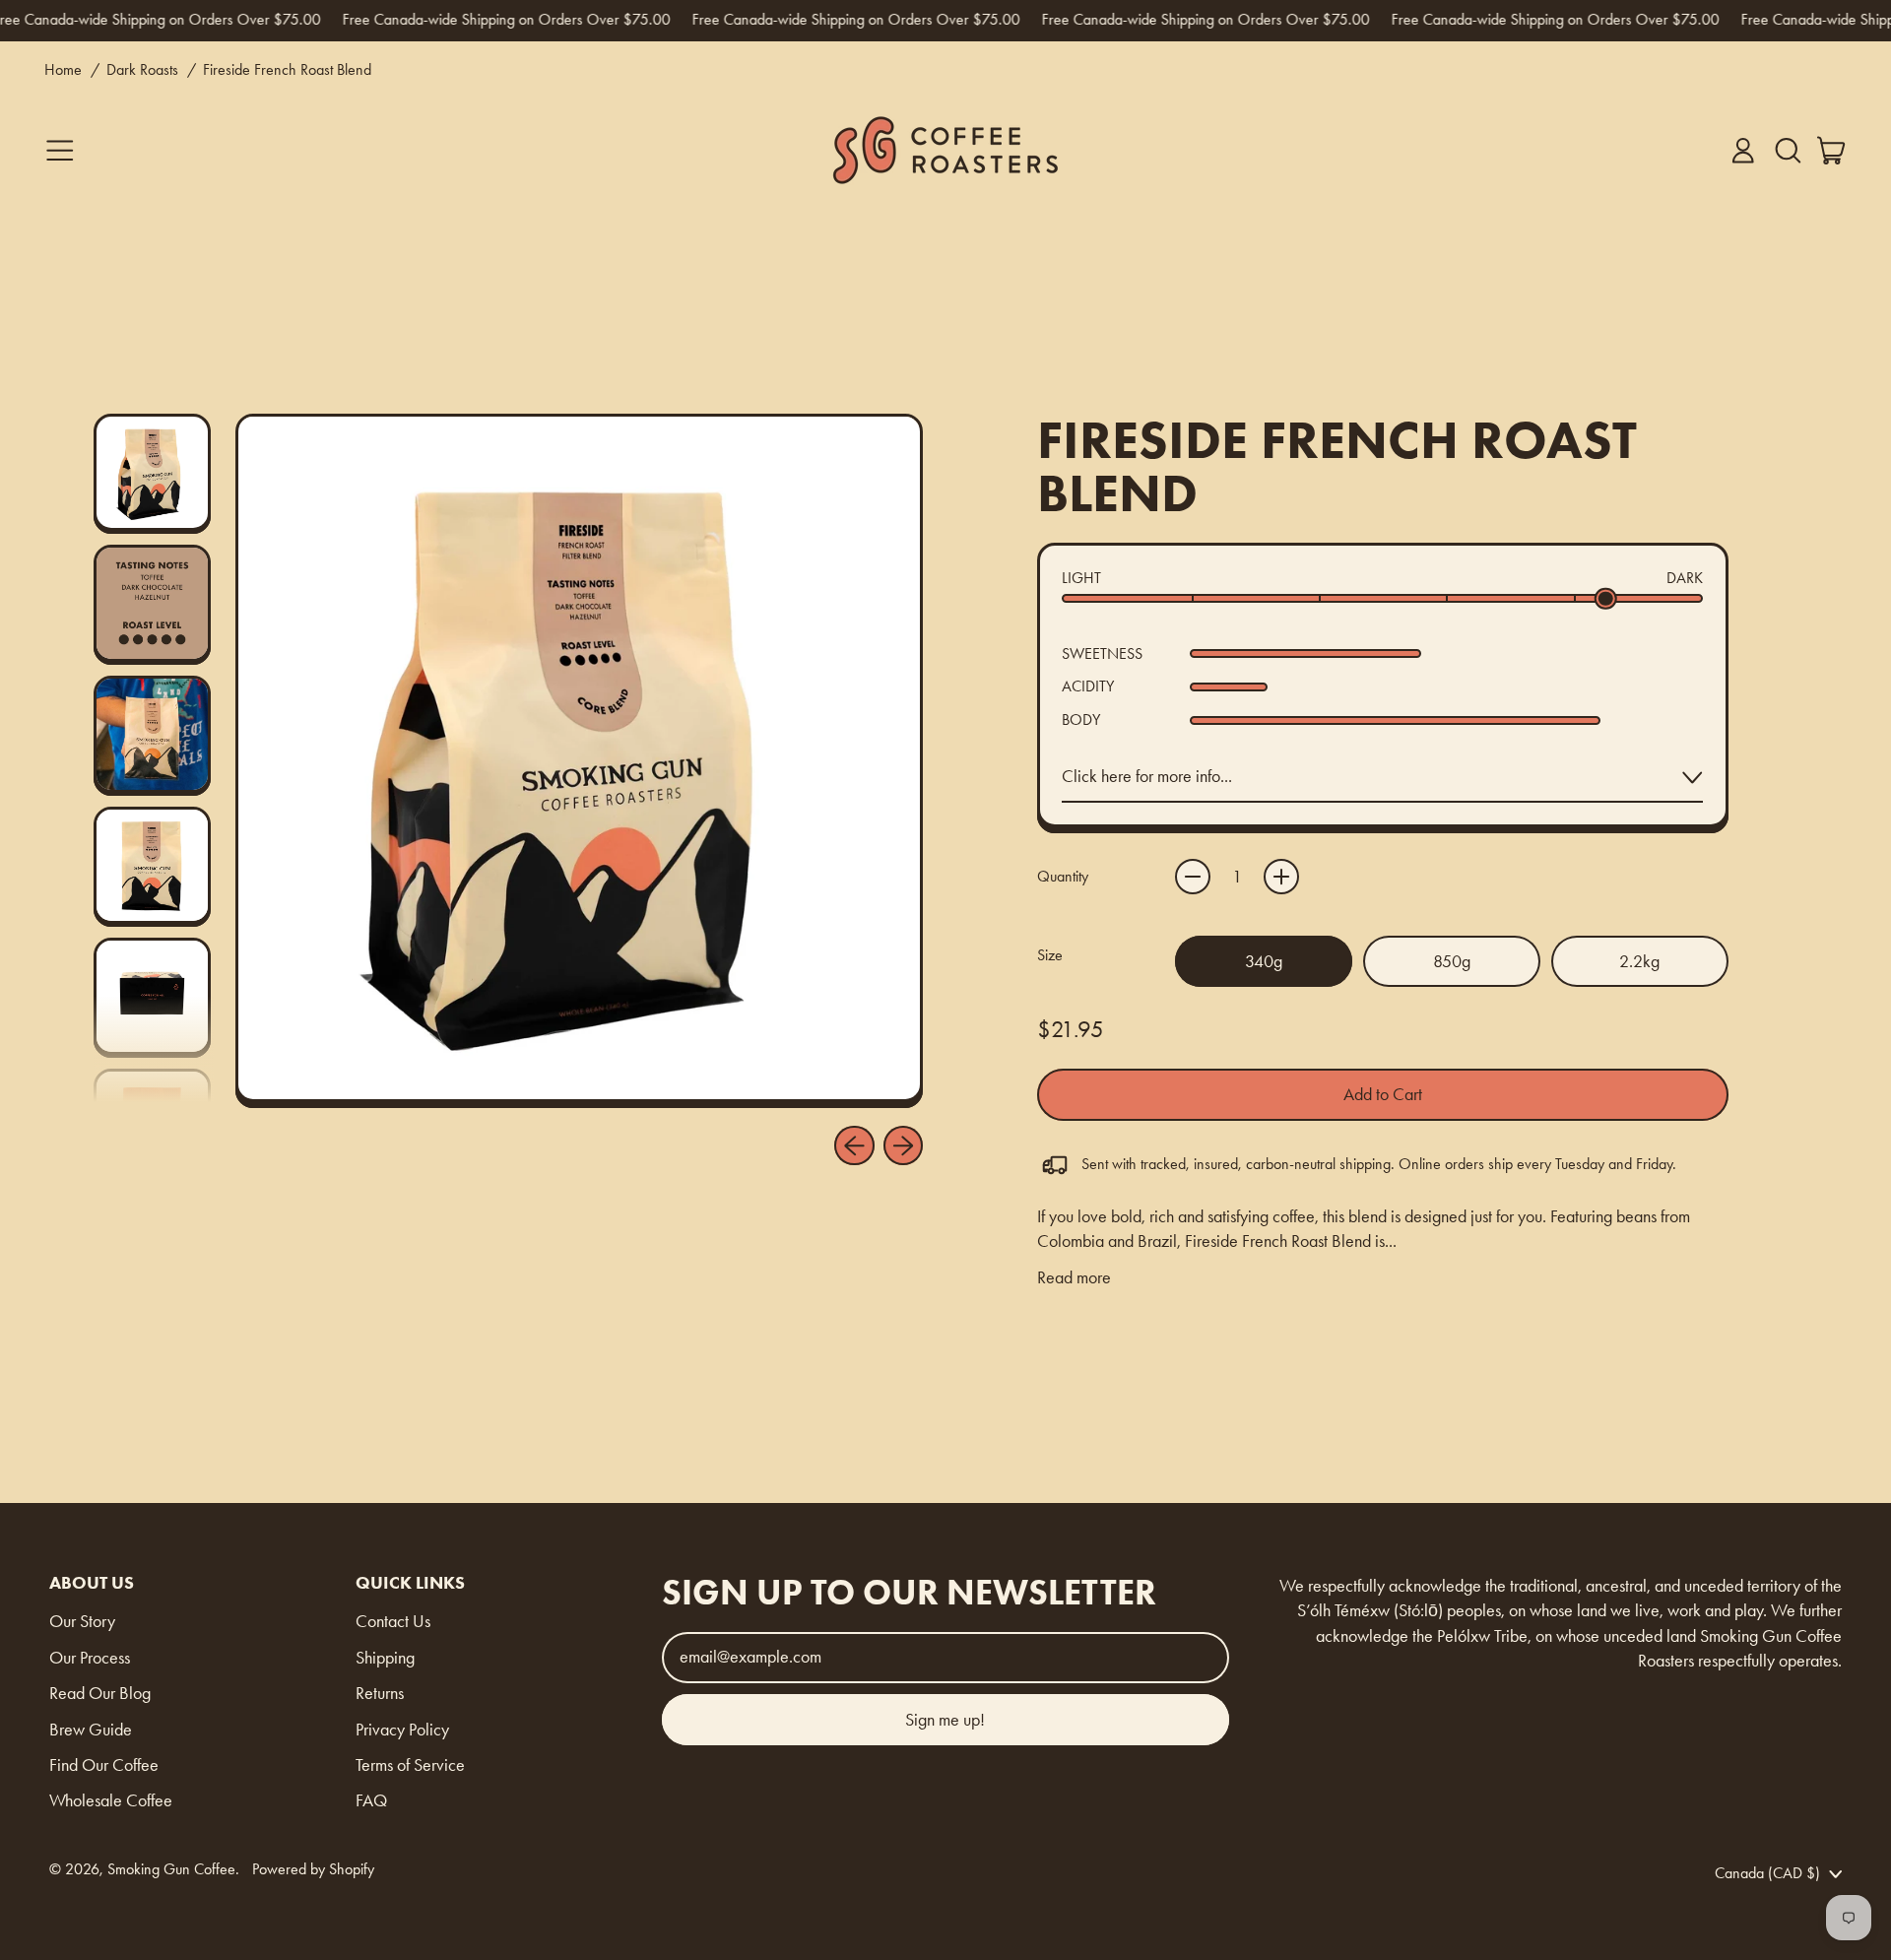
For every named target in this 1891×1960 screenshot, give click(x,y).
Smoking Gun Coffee (171, 1869)
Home (63, 69)
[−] (1193, 877)
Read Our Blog (100, 1693)
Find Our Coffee (104, 1765)
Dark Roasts (142, 69)
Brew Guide (91, 1730)
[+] (1281, 877)
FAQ (371, 1800)
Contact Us (393, 1621)
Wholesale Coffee (111, 1800)
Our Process (90, 1658)
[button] (1788, 151)
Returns (380, 1693)
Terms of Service (410, 1765)
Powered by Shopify (313, 1869)
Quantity (1063, 876)
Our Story (82, 1621)
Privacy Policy (402, 1730)
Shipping (385, 1658)
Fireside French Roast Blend (287, 69)
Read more (1074, 1277)
